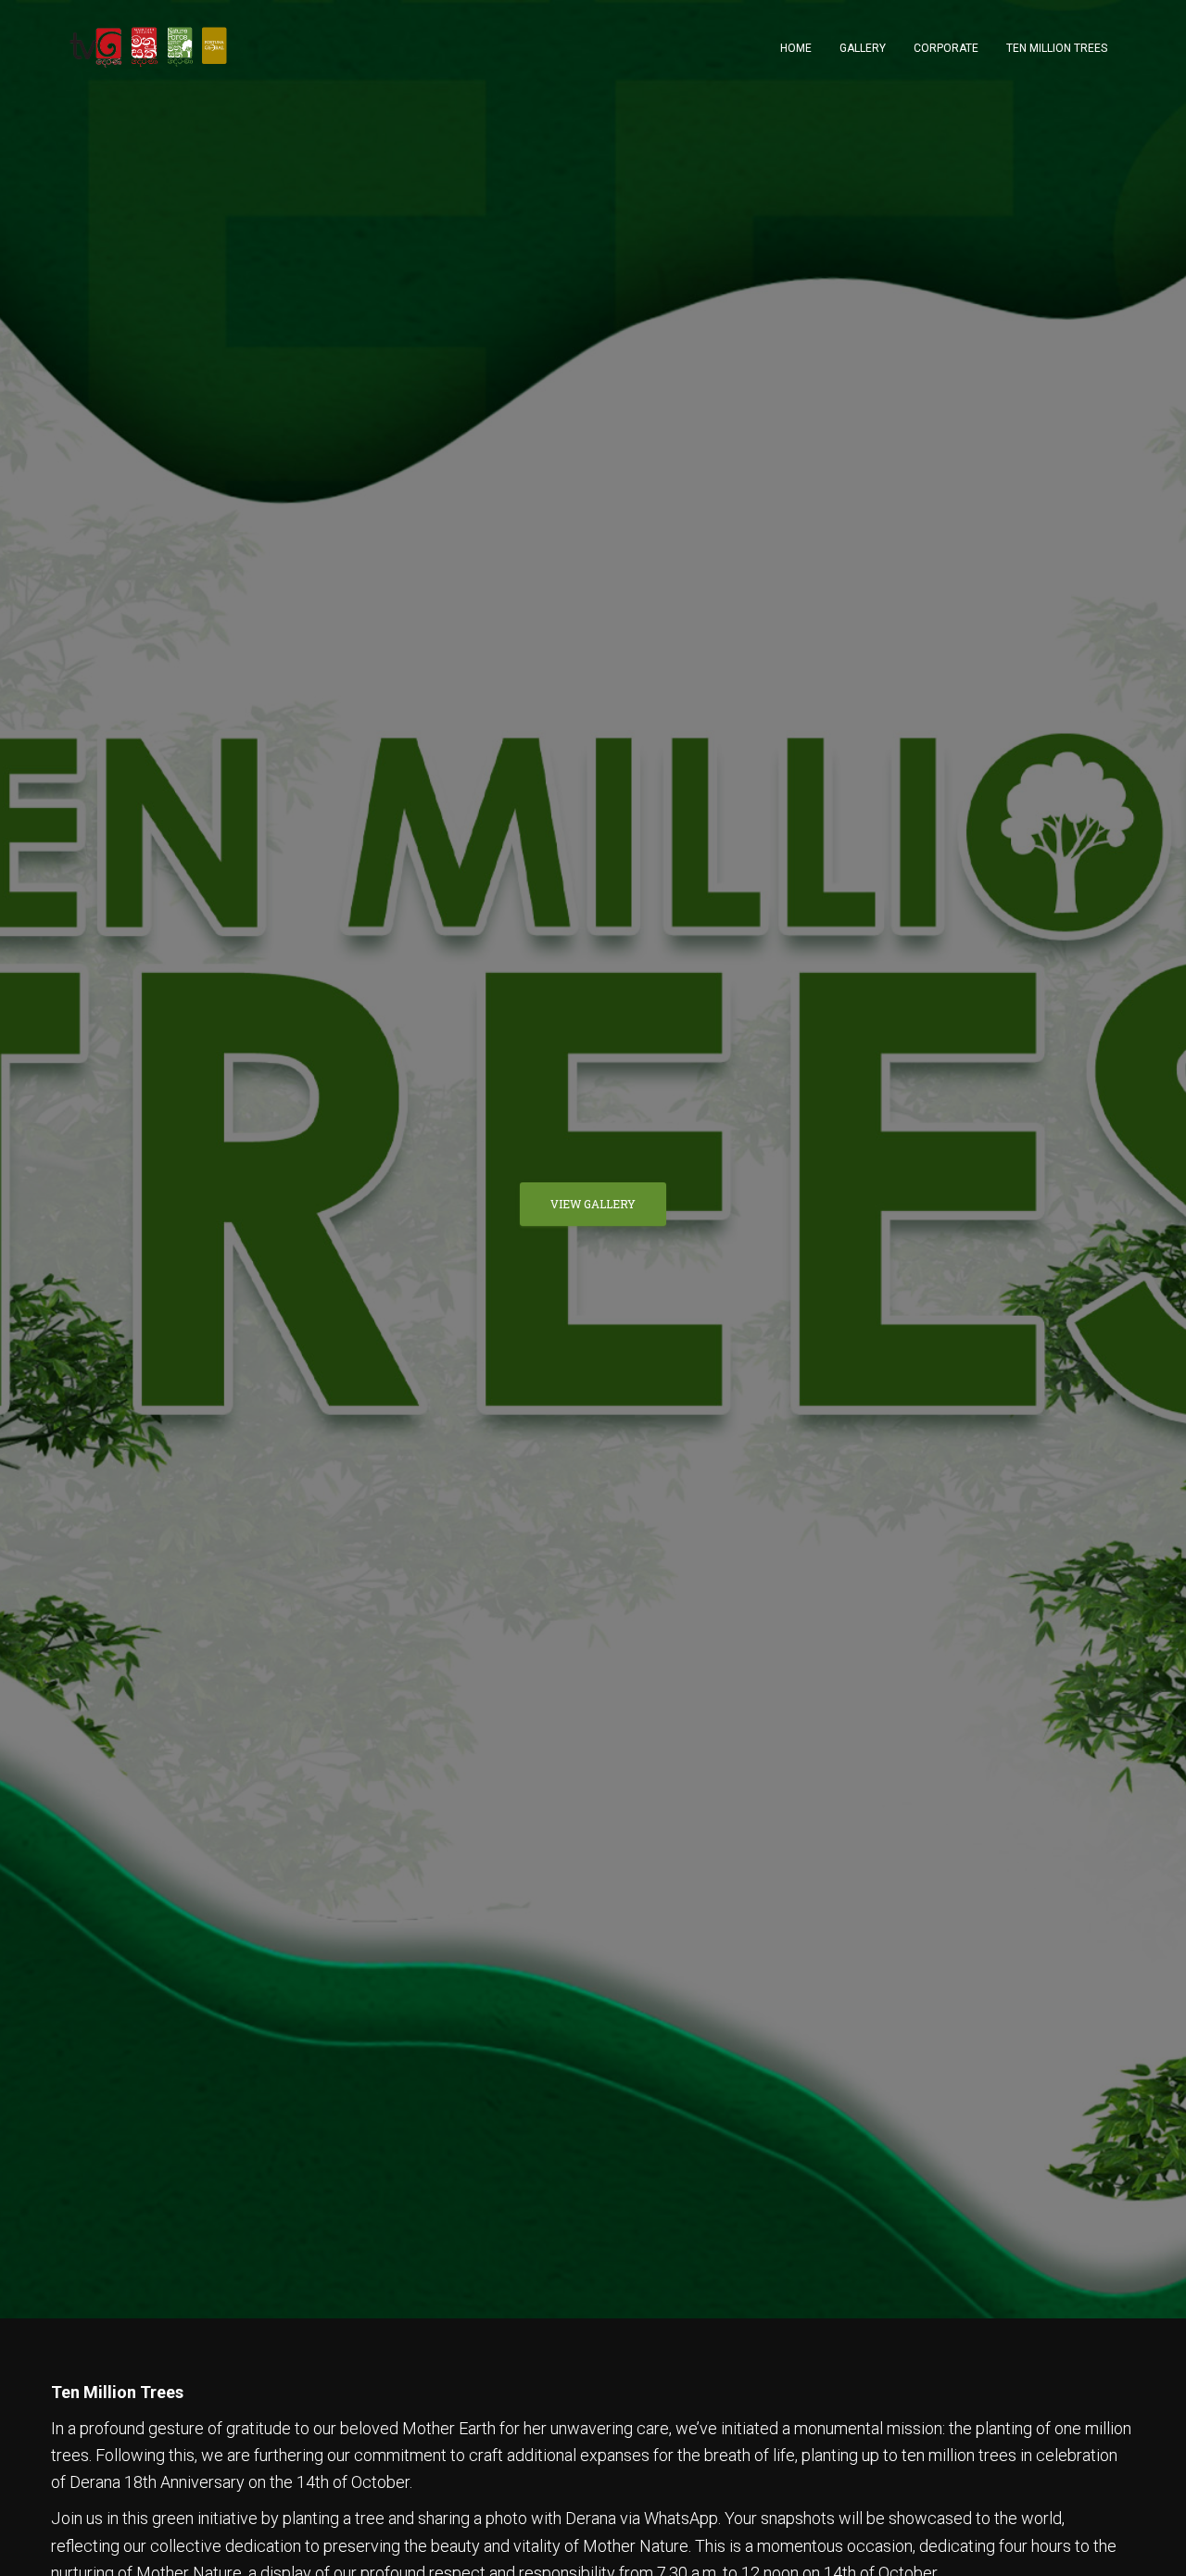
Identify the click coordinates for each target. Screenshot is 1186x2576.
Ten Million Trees (1057, 48)
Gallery (863, 48)
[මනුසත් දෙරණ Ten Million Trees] (149, 47)
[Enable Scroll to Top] (1149, 2539)
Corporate (946, 48)
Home (796, 48)
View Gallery (593, 1204)
